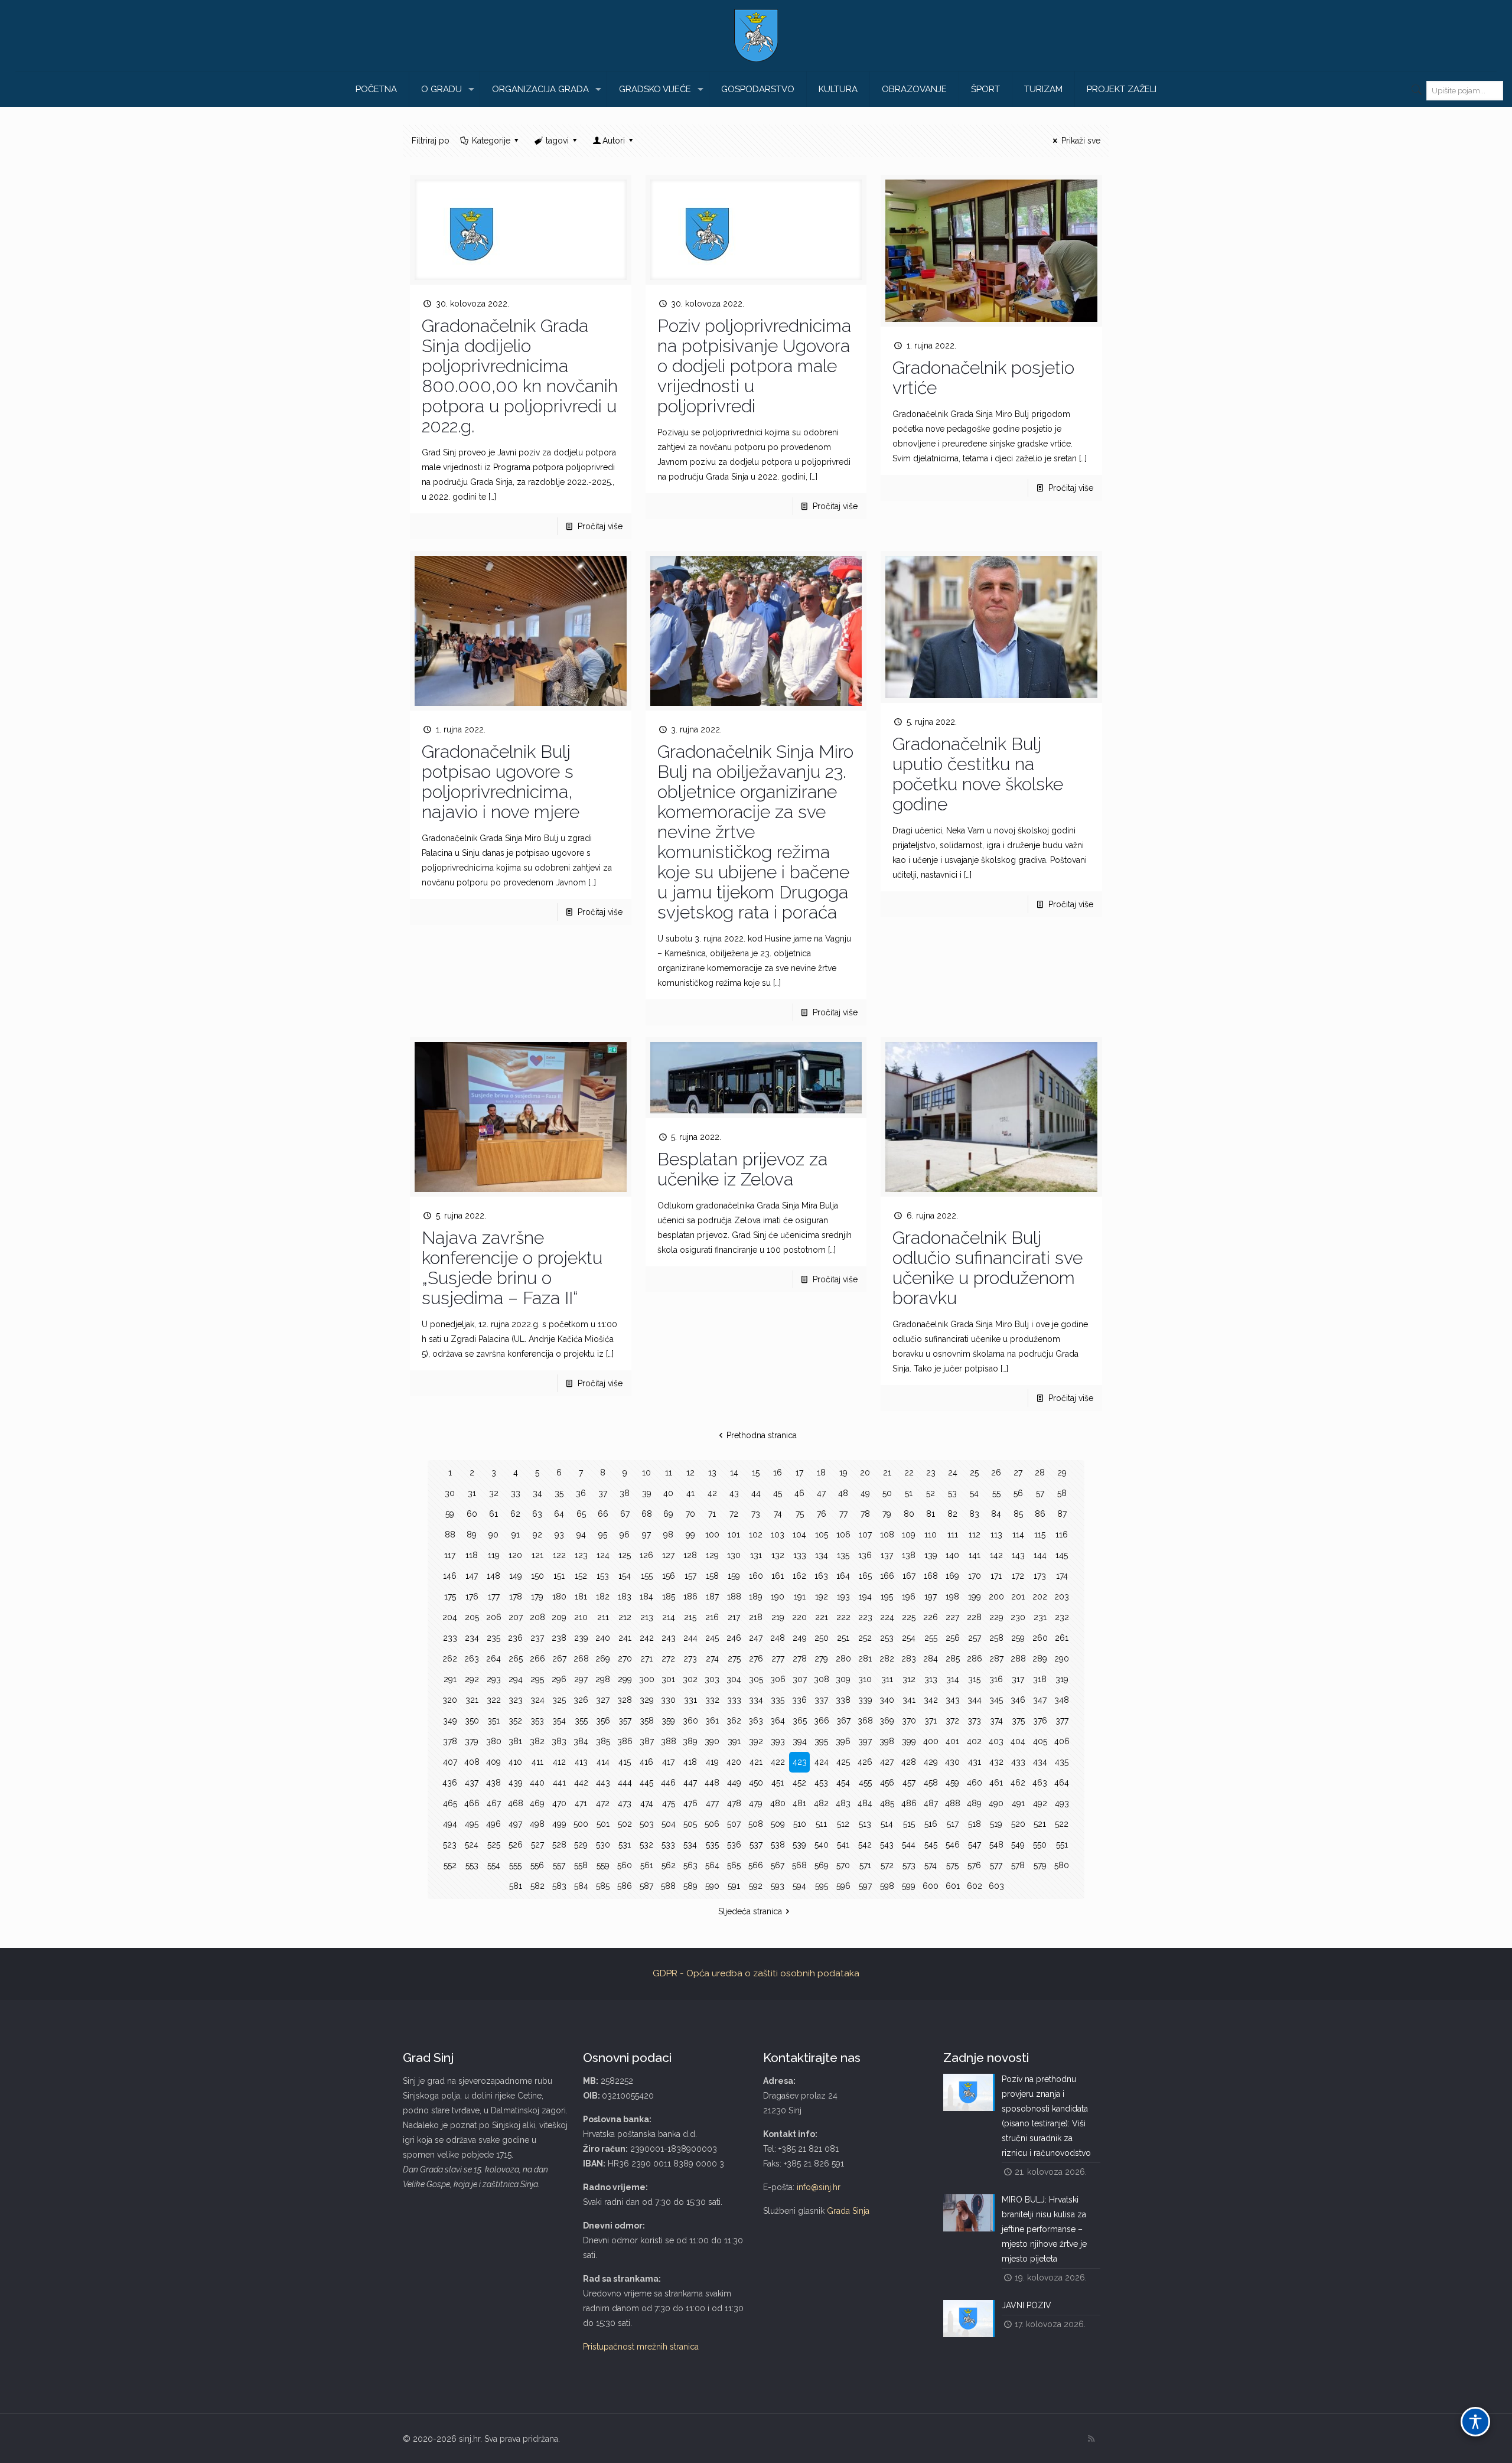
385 (603, 1741)
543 (887, 1845)
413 (581, 1762)
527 (537, 1845)
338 (843, 1700)
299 (625, 1679)
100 (712, 1535)
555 (515, 1865)
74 (778, 1514)
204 (450, 1617)
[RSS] (1091, 2439)
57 (1040, 1493)
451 (778, 1783)
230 (1018, 1617)
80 (909, 1514)
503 (647, 1824)
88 (450, 1535)
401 (952, 1741)
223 (865, 1617)
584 (581, 1886)
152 (581, 1576)
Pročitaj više (600, 526)
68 (647, 1514)
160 (756, 1576)
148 (493, 1576)
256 (953, 1638)
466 (472, 1803)
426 (865, 1762)
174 (1062, 1576)
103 (778, 1535)
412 (559, 1762)
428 (909, 1762)
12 (690, 1472)
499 (559, 1824)
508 (756, 1824)
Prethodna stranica (762, 1435)
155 (647, 1576)
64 (559, 1514)
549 (1018, 1845)
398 (887, 1741)
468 (516, 1803)
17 (799, 1472)
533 (668, 1845)
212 (625, 1617)
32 (494, 1493)
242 (647, 1638)
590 (712, 1886)
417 (668, 1762)
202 (1040, 1597)
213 (647, 1617)
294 (516, 1679)
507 (734, 1824)
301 (668, 1679)
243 (669, 1638)
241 (625, 1638)
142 (996, 1555)
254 (909, 1638)
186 (690, 1597)
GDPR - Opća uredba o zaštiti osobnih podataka (756, 1973)
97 (646, 1535)
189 (756, 1597)
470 (559, 1803)
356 (603, 1721)
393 (778, 1741)
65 (581, 1514)
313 (931, 1679)
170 (975, 1576)
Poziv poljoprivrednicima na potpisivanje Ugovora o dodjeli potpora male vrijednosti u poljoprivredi (754, 366)
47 (821, 1493)
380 (494, 1741)
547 (975, 1845)
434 (1040, 1762)
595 (822, 1886)
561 (647, 1865)
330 (668, 1700)
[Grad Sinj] (756, 35)
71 (712, 1514)
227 (952, 1617)
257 (975, 1638)
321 (472, 1700)
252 (865, 1638)
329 (647, 1700)
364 (778, 1721)
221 (822, 1617)
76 (822, 1514)
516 (931, 1824)
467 (494, 1803)
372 (952, 1721)
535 (712, 1845)
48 (843, 1493)
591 (734, 1886)
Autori (614, 141)
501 (603, 1824)
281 (865, 1659)
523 (450, 1845)
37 (603, 1493)
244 (690, 1638)
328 (625, 1700)
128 (690, 1555)
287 (996, 1659)
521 (1040, 1824)
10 (646, 1472)
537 (756, 1845)
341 (909, 1700)
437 (472, 1783)
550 (1040, 1845)
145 (1062, 1555)
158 (712, 1576)
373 (974, 1721)
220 (799, 1617)
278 (800, 1659)
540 (822, 1845)
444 (625, 1783)
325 (559, 1700)
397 (865, 1741)
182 (603, 1597)
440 (537, 1783)
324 (537, 1700)
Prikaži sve (1081, 141)
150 (537, 1576)
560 (625, 1865)
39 (647, 1493)
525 (494, 1845)
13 (712, 1472)
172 (1018, 1576)
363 (756, 1721)
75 (800, 1514)
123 (581, 1555)
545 (931, 1845)
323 (516, 1700)
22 (909, 1472)
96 (625, 1535)
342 (931, 1700)
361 (712, 1721)
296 (559, 1679)
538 (778, 1845)
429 (931, 1762)
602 (975, 1886)
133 (800, 1555)
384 (581, 1741)
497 (515, 1824)
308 (822, 1679)
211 (603, 1617)
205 (472, 1617)
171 (996, 1576)
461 (996, 1783)
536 (734, 1845)
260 (1040, 1638)
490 (996, 1803)
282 (887, 1659)
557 (559, 1865)
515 (909, 1824)
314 (953, 1679)
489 (974, 1803)
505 (690, 1824)
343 (953, 1700)
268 (581, 1659)
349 (450, 1721)
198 (952, 1597)
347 (1040, 1700)
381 (515, 1741)
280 (843, 1659)
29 (1062, 1472)
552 (450, 1865)
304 (734, 1679)
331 (690, 1700)
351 (493, 1721)
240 (603, 1638)
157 (690, 1576)
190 (778, 1597)
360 (690, 1721)
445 (646, 1783)
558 (581, 1865)
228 (974, 1617)
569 (822, 1865)
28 (1040, 1472)
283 (909, 1659)
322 (494, 1700)
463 (1040, 1783)
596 (843, 1886)
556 (537, 1865)
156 (669, 1576)
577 (996, 1865)
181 (581, 1597)
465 (450, 1803)
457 (909, 1783)
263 (472, 1659)
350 (472, 1721)
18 (821, 1472)
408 (472, 1762)
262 (450, 1659)
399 (909, 1741)
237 (537, 1638)
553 (472, 1865)
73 (756, 1514)
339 (865, 1700)
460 (975, 1783)
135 (843, 1555)
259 (1018, 1638)
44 (756, 1493)
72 (734, 1514)
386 (625, 1741)
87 (1062, 1514)
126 (646, 1555)
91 (516, 1535)
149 (516, 1576)
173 (1040, 1576)
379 (472, 1741)
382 (537, 1741)
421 (756, 1762)
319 (1062, 1679)
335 (778, 1700)
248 (778, 1638)
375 (1018, 1721)
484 (865, 1803)
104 (799, 1535)
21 (887, 1472)
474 (647, 1803)
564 (712, 1865)
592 (756, 1886)
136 (865, 1555)
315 (974, 1679)
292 (472, 1679)
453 (821, 1783)
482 (821, 1803)
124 (603, 1555)
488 (953, 1803)
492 (1040, 1803)
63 (537, 1514)
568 (799, 1865)
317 (1018, 1679)
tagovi (557, 141)
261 (1062, 1638)
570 (843, 1865)
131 (756, 1555)
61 (493, 1514)
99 (690, 1535)
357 (625, 1721)
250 (822, 1638)
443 (603, 1783)
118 (472, 1555)
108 (887, 1535)
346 (1018, 1700)
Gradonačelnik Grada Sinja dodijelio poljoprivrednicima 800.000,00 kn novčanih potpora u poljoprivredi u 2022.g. (520, 376)
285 (953, 1659)
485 (887, 1803)
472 (603, 1803)
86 (1040, 1514)
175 (450, 1597)
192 (822, 1597)
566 (756, 1865)
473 (625, 1803)
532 (646, 1845)
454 (843, 1783)
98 (668, 1535)
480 (778, 1803)
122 (559, 1555)
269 (603, 1659)
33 (516, 1493)
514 (887, 1824)
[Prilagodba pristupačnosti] (1475, 2422)
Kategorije (491, 141)
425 (843, 1762)
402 (974, 1741)
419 (712, 1762)
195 (887, 1597)
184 (646, 1597)
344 (975, 1700)
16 (778, 1472)
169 (952, 1576)
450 (756, 1783)
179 (537, 1597)
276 (756, 1659)
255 (931, 1638)
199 (975, 1597)
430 (952, 1762)
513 (865, 1824)
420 (734, 1762)
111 (953, 1535)
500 (581, 1824)
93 (559, 1535)
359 (668, 1721)
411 (537, 1762)
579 (1040, 1865)
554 (494, 1865)
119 (494, 1555)
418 (690, 1762)
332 (712, 1700)
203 (1062, 1597)
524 (472, 1845)
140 (952, 1555)
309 (843, 1679)
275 (734, 1659)
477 (712, 1803)
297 (581, 1679)
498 (537, 1824)
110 (931, 1535)
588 (668, 1886)
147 (472, 1576)
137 (887, 1555)
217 (734, 1617)
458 (931, 1783)
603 (996, 1886)
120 (515, 1555)
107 (865, 1535)
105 (822, 1535)
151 (559, 1576)
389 (690, 1741)
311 (887, 1679)
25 (974, 1472)
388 (669, 1741)
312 (909, 1679)
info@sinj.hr (819, 2187)
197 (931, 1597)
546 (953, 1845)
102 (756, 1535)
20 (865, 1472)
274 (712, 1659)
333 (734, 1700)
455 (865, 1783)
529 (581, 1845)
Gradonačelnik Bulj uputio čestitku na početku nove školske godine (978, 774)
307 (800, 1679)
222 (843, 1617)
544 (909, 1845)
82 (952, 1514)
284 (931, 1659)
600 (931, 1886)
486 (909, 1803)
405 (1040, 1741)
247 (756, 1638)
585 (603, 1886)
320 (450, 1700)
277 (778, 1659)
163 (821, 1576)
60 (472, 1514)
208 (537, 1617)
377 (1062, 1721)
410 (515, 1762)
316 (996, 1679)
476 (690, 1803)
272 (668, 1659)
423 (800, 1762)
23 (931, 1472)
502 (625, 1824)
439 (516, 1783)
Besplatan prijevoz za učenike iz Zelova (742, 1169)
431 (975, 1762)
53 (952, 1493)
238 (559, 1638)
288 (1018, 1659)
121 (537, 1555)
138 (909, 1555)
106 (843, 1535)
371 (931, 1721)
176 (472, 1597)
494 (450, 1824)
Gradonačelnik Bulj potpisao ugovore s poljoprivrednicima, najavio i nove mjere (501, 782)
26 (996, 1472)
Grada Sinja (848, 2211)
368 (865, 1721)
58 (1062, 1493)
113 (996, 1535)
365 (800, 1721)
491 (1018, 1803)
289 (1040, 1659)
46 (799, 1493)
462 (1018, 1783)
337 (821, 1700)
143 (1018, 1555)
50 (887, 1493)
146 (450, 1576)
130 (734, 1555)
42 (712, 1493)
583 (559, 1886)
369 (887, 1721)
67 (625, 1514)
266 (537, 1659)
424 (822, 1762)
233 (450, 1638)
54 (974, 1493)
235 (493, 1638)
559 (603, 1865)
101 (734, 1535)
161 (778, 1576)
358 (647, 1721)
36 (581, 1493)
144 (1040, 1555)
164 (843, 1576)
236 (515, 1638)
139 (931, 1555)
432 (996, 1762)
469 (537, 1803)
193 (843, 1597)
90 (493, 1535)
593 (778, 1886)
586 (625, 1886)
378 (450, 1741)
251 (843, 1638)
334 (756, 1700)
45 (778, 1493)
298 (603, 1679)
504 (669, 1824)
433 (1018, 1762)
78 (865, 1514)
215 (690, 1617)
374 (996, 1721)
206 (494, 1617)
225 (909, 1617)
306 (778, 1679)
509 (778, 1824)
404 (1018, 1741)
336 (799, 1700)
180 (559, 1597)
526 (516, 1845)
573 (909, 1865)
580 (1062, 1865)
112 (975, 1535)
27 (1018, 1472)
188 (734, 1597)
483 (843, 1803)
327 (603, 1700)
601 (953, 1886)
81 (931, 1514)
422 (778, 1762)
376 (1040, 1721)
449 (734, 1783)
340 (887, 1700)
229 (996, 1617)
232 (1062, 1617)
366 (822, 1721)
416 (646, 1762)
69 (668, 1514)
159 (734, 1576)
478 (734, 1803)
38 (625, 1493)
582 (537, 1886)
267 (559, 1659)
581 (516, 1886)
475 (669, 1803)
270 (625, 1659)
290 (1062, 1659)
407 (450, 1762)
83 (974, 1514)
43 (734, 1493)
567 (778, 1865)
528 (559, 1845)
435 (1062, 1762)
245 (712, 1638)
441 (559, 1783)
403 (996, 1741)
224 (887, 1617)
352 (515, 1721)
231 (1040, 1617)
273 (690, 1659)
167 (909, 1576)
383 (559, 1741)
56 (1018, 1493)
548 (996, 1845)
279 (821, 1659)
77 (843, 1514)
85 (1018, 1514)
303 (712, 1679)
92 (537, 1535)
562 (669, 1865)
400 (931, 1741)
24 (953, 1472)
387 (647, 1741)
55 (996, 1493)
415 (625, 1762)
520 (1018, 1824)
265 (516, 1659)
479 (756, 1803)
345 (996, 1700)
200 (996, 1597)
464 (1062, 1783)
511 (821, 1824)
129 (712, 1555)
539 (799, 1845)
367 (843, 1721)
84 (996, 1514)
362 (734, 1721)
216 (712, 1617)
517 (953, 1824)
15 (756, 1472)
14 (734, 1472)
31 (472, 1493)
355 (581, 1721)
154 (625, 1576)
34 (537, 1493)
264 (493, 1659)
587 (646, 1886)
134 (822, 1555)
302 (690, 1679)
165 (865, 1576)
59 (450, 1514)
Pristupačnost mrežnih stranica (641, 2347)
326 (581, 1700)
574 (931, 1865)
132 (778, 1555)
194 (865, 1597)
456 (887, 1783)
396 (843, 1741)
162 (799, 1576)
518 (975, 1824)
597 (865, 1886)
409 (493, 1762)
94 (581, 1535)
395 (821, 1741)
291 (450, 1679)
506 (712, 1824)
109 (909, 1535)
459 (952, 1783)
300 (647, 1679)
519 (996, 1824)
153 (603, 1576)
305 (756, 1679)
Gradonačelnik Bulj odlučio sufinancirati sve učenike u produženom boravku (988, 1268)
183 (625, 1597)
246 (734, 1638)
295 (537, 1679)
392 (756, 1741)
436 (450, 1783)
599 (909, 1886)
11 (669, 1472)
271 (646, 1659)
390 (712, 1741)
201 (1018, 1597)
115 (1040, 1535)
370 (909, 1721)
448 (712, 1783)
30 (450, 1493)
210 (581, 1617)
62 (515, 1514)
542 (865, 1845)
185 (669, 1597)
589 (690, 1886)
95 (603, 1535)
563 (690, 1865)
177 (494, 1597)
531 (625, 1845)
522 (1062, 1824)
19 (843, 1472)
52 (931, 1493)
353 (537, 1721)
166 (887, 1576)
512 (843, 1824)
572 (887, 1865)
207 (516, 1617)
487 (931, 1803)
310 (865, 1679)
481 (799, 1803)
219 (778, 1617)
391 (734, 1741)
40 (668, 1493)
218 (756, 1617)
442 (581, 1783)
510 (800, 1824)
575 (952, 1865)
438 (493, 1783)
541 (843, 1845)
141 (975, 1555)
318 (1040, 1679)
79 (887, 1514)
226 (931, 1617)
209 (559, 1617)
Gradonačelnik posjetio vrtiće (983, 378)
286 (975, 1659)
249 (800, 1638)
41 (690, 1493)
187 (712, 1597)
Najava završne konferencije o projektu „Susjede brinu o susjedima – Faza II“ (512, 1268)
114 (1018, 1535)
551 (1062, 1845)
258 (996, 1638)
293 (494, 1679)
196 (909, 1597)
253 (887, 1638)
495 (472, 1824)
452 (799, 1783)
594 (799, 1886)
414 (603, 1762)
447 (690, 1783)
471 (581, 1803)
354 (559, 1721)
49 (865, 1493)
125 (625, 1555)
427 (887, 1762)
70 (690, 1514)
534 (690, 1845)
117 (450, 1555)
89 (472, 1535)
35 (559, 1493)
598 (887, 1886)
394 (800, 1741)
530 (603, 1845)
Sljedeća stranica (750, 1911)
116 (1062, 1535)
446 (668, 1783)
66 (603, 1514)
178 (516, 1597)
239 (581, 1638)
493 (1062, 1803)
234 (472, 1638)
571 (865, 1865)
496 (493, 1824)
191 (800, 1597)
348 (1062, 1700)
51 (909, 1493)
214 (669, 1617)
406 (1062, 1741)
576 (974, 1865)
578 (1018, 1865)
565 (734, 1865)
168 (931, 1576)
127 (668, 1555)
